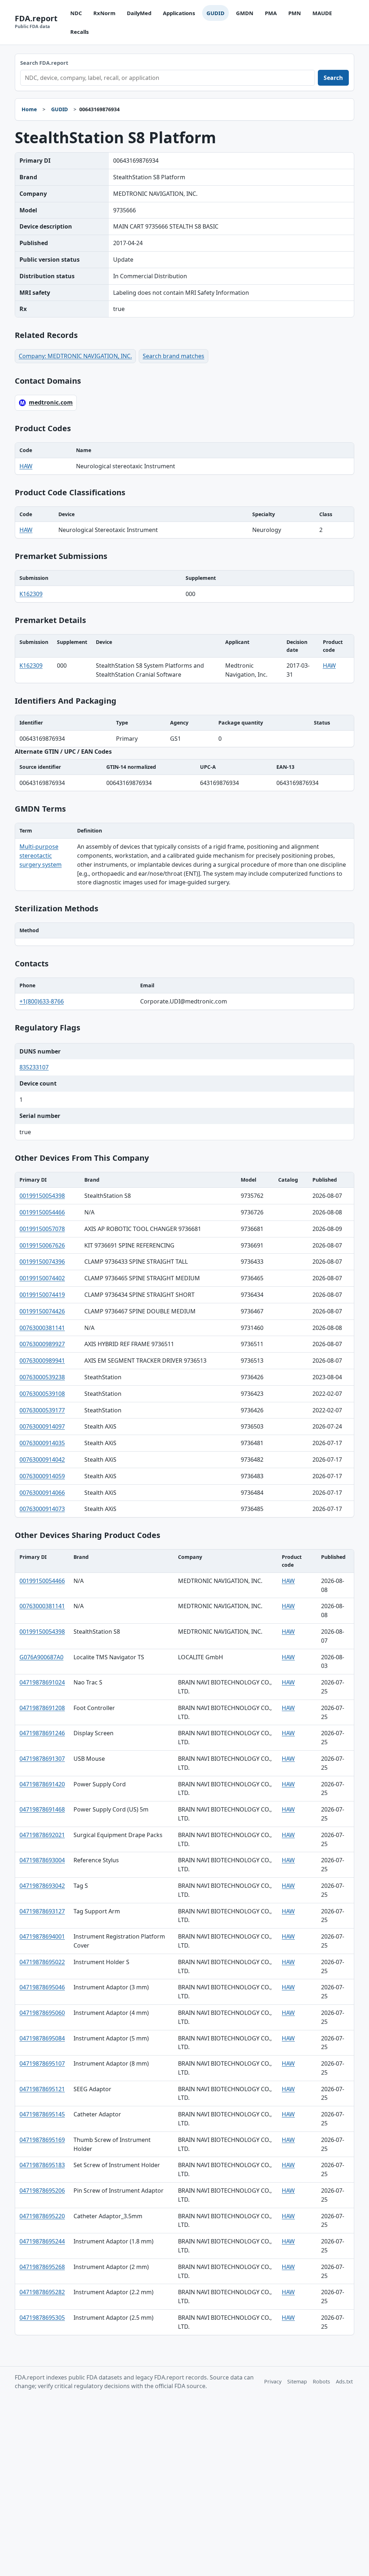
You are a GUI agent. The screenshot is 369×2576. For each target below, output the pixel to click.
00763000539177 (42, 1410)
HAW (26, 466)
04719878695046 (42, 1987)
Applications (179, 13)
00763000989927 (42, 1344)
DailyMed (139, 13)
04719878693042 (42, 1886)
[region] (184, 459)
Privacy (273, 2381)
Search (333, 78)
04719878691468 (42, 1809)
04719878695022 (42, 1962)
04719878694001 (42, 1936)
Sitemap (297, 2381)
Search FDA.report (44, 63)
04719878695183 (42, 2165)
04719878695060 (42, 2013)
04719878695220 (42, 2216)
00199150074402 (42, 1278)
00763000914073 (42, 1509)
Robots (321, 2381)
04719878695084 (42, 2038)
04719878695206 (42, 2191)
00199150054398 (42, 1196)
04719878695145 (42, 2114)
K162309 (31, 594)
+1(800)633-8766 (42, 1001)
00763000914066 (42, 1493)
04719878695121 (42, 2089)
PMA (271, 13)
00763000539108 (42, 1394)
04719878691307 (42, 1759)
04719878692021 (42, 1835)
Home (29, 109)
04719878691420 (42, 1784)
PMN (295, 13)
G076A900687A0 (41, 1657)
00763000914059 (42, 1476)
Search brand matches (174, 356)
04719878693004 (42, 1860)
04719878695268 (42, 2267)
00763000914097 (42, 1426)
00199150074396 (42, 1262)
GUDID (215, 13)
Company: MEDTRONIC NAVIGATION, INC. (75, 356)
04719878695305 (42, 2318)
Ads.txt (344, 2381)
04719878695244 (42, 2241)
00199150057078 (42, 1229)
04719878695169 (42, 2140)
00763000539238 (42, 1377)
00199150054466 (42, 1212)
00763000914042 (42, 1460)
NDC (76, 13)
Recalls (79, 32)
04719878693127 (42, 1911)
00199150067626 (42, 1245)
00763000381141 (42, 1328)
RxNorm (104, 13)
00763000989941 (42, 1361)
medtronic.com (51, 402)
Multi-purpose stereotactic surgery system (41, 856)
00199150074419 (42, 1295)
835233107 (34, 1067)
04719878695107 (42, 2063)
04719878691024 (42, 1682)
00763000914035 (42, 1443)
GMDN (245, 13)
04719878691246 (42, 1733)
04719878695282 (42, 2292)
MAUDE (322, 13)
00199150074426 (42, 1311)
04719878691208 (42, 1708)
